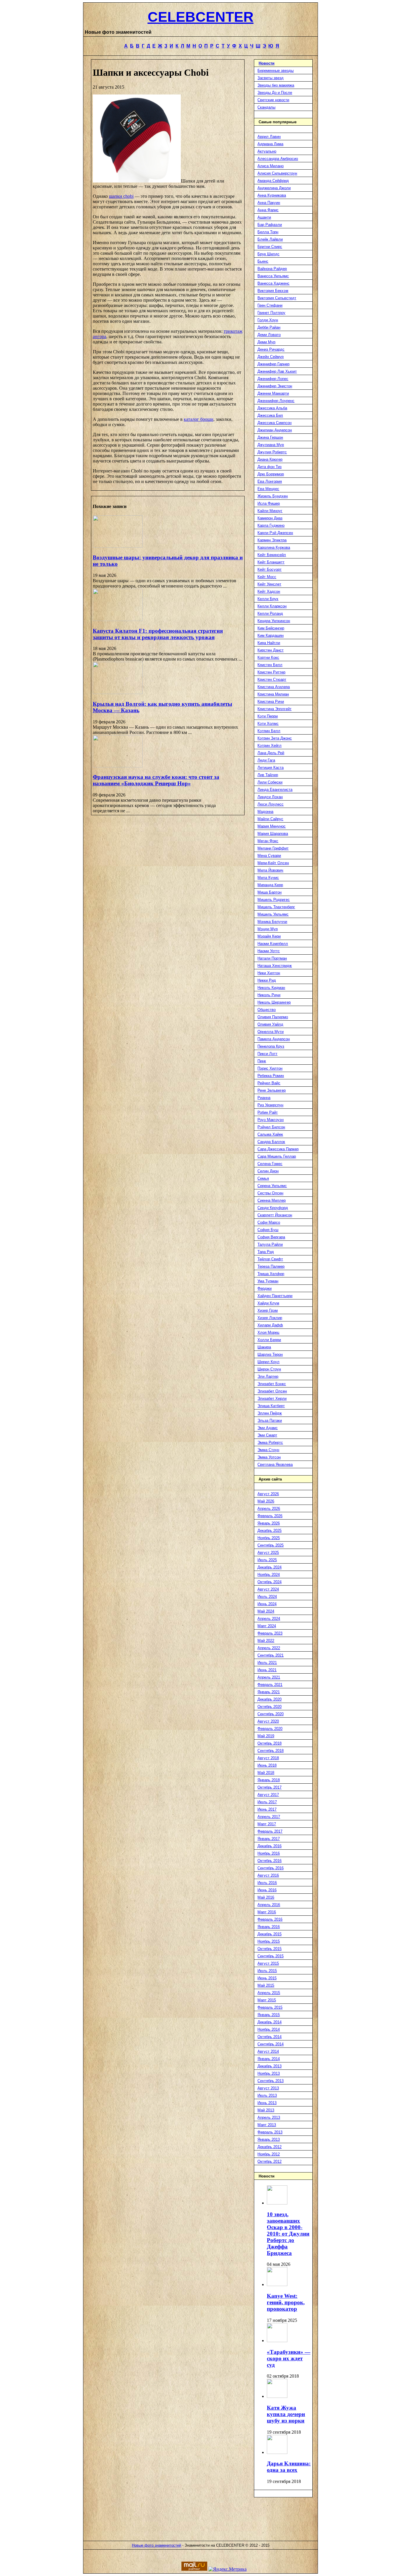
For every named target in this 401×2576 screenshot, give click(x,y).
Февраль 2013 (270, 2132)
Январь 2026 (269, 1523)
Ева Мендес (268, 489)
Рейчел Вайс (269, 1083)
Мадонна (265, 812)
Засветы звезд (271, 78)
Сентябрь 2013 (271, 2081)
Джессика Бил (270, 415)
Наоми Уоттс (269, 951)
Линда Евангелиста (275, 790)
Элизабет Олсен (272, 1391)
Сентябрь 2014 (271, 2044)
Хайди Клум (268, 1303)
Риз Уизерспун (270, 1105)
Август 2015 (268, 1963)
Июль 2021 (267, 1663)
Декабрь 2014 (269, 2022)
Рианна (264, 1098)
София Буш (268, 1230)
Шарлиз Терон (270, 1354)
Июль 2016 (267, 1883)
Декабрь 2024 (269, 1567)
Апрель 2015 (269, 1993)
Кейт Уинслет (269, 584)
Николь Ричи (269, 995)
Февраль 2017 (270, 1831)
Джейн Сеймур (271, 357)
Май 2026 (266, 1501)
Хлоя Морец (268, 1332)
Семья (263, 1178)
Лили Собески (270, 782)
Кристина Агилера (274, 687)
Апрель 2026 (269, 1509)
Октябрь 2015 (269, 1949)
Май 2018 (266, 1773)
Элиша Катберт (271, 1406)
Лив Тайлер (268, 775)
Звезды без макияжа (276, 85)
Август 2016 (268, 1875)
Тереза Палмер (271, 1266)
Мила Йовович (270, 870)
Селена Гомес (270, 1164)
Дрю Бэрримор (271, 474)
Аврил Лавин (269, 137)
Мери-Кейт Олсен (273, 863)
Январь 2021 (269, 1692)
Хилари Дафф (270, 1325)
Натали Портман (272, 958)
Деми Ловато (269, 335)
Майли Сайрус (270, 819)
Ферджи (264, 1288)
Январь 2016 (269, 1927)
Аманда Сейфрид (273, 181)
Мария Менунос (272, 826)
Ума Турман (268, 1281)
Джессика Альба (272, 408)
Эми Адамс (268, 1428)
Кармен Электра (272, 540)
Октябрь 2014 (269, 2037)
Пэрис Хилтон (270, 1068)
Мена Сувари (269, 856)
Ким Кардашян (271, 635)
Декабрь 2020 (269, 1699)
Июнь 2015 (267, 1978)
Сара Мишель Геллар (277, 1156)
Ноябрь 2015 (269, 1941)
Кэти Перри (268, 716)
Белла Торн (268, 232)
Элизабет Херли (272, 1398)
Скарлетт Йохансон (275, 1215)
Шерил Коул (268, 1362)
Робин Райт (268, 1112)
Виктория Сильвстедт (277, 298)
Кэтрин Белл (269, 731)
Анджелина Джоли (274, 188)
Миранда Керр (270, 885)
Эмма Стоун (268, 1450)
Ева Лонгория (270, 481)
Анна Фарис (268, 210)
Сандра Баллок (271, 1142)
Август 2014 (268, 2051)
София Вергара (271, 1237)
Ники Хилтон (269, 973)
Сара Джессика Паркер (278, 1149)
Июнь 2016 (267, 1890)
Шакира (264, 1347)
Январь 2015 (269, 2015)
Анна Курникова (272, 195)
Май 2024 (266, 1611)
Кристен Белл (270, 665)
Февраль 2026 (270, 1516)
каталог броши (199, 419)
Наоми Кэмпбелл (273, 944)
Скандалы (266, 107)
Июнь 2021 (267, 1670)
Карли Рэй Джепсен (275, 533)
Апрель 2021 (269, 1677)
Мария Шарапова (273, 834)
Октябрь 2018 (269, 1743)
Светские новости (273, 100)
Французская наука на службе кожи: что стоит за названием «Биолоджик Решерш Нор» (156, 780)
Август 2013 (268, 2088)
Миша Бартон (269, 892)
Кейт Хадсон (269, 591)
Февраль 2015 (270, 2007)
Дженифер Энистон (275, 386)
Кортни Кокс (268, 657)
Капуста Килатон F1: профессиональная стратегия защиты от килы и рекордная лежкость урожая (158, 634)
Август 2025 (268, 1553)
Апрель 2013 (269, 2117)
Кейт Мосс (267, 577)
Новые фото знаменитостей (156, 2545)
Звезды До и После (275, 93)
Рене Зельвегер (272, 1090)
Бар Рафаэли (270, 225)
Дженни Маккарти (273, 393)
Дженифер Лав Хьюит (277, 371)
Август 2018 (268, 1758)
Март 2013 (267, 2125)
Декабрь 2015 (269, 1934)
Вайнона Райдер (272, 269)
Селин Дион (268, 1171)
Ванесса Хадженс (273, 283)
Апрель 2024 (269, 1619)
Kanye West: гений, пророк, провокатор (286, 2302)
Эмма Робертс (270, 1443)
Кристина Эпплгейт (274, 709)
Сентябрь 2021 (271, 1655)
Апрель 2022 (269, 1648)
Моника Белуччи (272, 922)
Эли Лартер (268, 1376)
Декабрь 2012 (269, 2147)
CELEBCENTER (201, 17)
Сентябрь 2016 (271, 1868)
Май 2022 (266, 1641)
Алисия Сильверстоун (277, 173)
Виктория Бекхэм (273, 291)
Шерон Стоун (269, 1369)
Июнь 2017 (267, 1809)
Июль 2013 (267, 2095)
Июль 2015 (267, 1971)
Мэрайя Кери (269, 936)
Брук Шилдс (268, 254)
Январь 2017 (269, 1839)
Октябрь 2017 (269, 1787)
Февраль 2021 (270, 1685)
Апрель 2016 (269, 1905)
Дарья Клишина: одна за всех (289, 2467)
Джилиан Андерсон (275, 430)
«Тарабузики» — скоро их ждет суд (289, 2358)
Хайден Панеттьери (275, 1296)
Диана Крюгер (270, 459)
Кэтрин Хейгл (269, 746)
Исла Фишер (269, 503)
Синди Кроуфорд (273, 1208)
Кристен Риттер (271, 672)
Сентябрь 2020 (271, 1714)
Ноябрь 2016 (269, 1853)
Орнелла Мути (271, 1032)
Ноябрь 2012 (269, 2154)
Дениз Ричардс (271, 349)
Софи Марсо (269, 1222)
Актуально (267, 151)
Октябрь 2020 (269, 1707)
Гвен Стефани (270, 305)
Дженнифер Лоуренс (276, 401)
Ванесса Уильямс (273, 276)
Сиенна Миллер (272, 1200)
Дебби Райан (269, 327)
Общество (267, 1010)
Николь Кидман (271, 988)
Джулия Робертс (272, 452)
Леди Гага (266, 760)
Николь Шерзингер (274, 1002)
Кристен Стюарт (272, 680)
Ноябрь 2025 (269, 1538)
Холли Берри (269, 1340)
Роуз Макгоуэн (271, 1120)
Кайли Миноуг (270, 511)
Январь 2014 (269, 2059)
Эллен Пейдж (270, 1413)
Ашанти (264, 217)
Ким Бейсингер (271, 628)
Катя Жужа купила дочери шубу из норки (286, 2414)
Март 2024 (267, 1626)
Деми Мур (266, 342)
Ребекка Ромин (271, 1076)
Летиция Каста (271, 768)
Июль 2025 (267, 1560)
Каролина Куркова (274, 547)
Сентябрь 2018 (271, 1751)
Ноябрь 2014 (269, 2029)
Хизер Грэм (268, 1310)
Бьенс (263, 261)
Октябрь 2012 (269, 2161)
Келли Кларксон (272, 606)
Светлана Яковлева (275, 1465)
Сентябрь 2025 (271, 1545)
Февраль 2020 (270, 1729)
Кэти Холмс (268, 724)
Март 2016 (267, 1912)
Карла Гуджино (271, 525)
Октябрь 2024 (269, 1582)
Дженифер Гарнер (273, 364)
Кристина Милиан (273, 694)
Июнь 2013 (267, 2103)
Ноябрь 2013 (269, 2073)
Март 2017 (267, 1824)
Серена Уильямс (272, 1186)
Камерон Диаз (270, 518)
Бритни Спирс (270, 247)
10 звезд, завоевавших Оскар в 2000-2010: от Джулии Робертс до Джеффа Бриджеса (288, 2234)
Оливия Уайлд (270, 1024)
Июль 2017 (267, 1802)
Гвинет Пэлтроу (271, 313)
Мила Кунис (268, 878)
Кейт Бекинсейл (272, 555)
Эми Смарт (267, 1435)
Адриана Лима (270, 144)
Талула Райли (270, 1244)
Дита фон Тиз (269, 467)
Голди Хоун (268, 320)
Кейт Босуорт (269, 569)
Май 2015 (266, 1985)
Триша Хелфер (271, 1274)
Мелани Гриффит (273, 848)
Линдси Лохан (270, 797)
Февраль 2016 (270, 1919)
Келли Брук (268, 599)
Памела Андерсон (274, 1039)
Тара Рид (266, 1252)
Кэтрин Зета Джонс (275, 738)
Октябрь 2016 (269, 1861)
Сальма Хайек (270, 1134)
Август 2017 (268, 1795)
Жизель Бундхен (273, 496)
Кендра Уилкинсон (274, 621)
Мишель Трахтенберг (276, 907)
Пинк (262, 1061)
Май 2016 (266, 1897)
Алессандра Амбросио (278, 159)
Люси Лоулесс (271, 804)
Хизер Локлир (270, 1318)
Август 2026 (268, 1494)
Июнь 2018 (267, 1765)
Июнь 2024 (267, 1604)
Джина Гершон (270, 437)
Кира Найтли (269, 643)
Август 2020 (268, 1721)
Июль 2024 (267, 1597)
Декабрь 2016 (269, 1846)
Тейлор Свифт (270, 1259)
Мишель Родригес (274, 900)
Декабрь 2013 (269, 2066)
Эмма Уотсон (269, 1457)
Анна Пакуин (269, 203)
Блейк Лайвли (270, 239)
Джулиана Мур (271, 445)
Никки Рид (267, 980)
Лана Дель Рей (271, 753)
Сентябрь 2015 (271, 1956)
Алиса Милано (271, 166)
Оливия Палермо (273, 1017)
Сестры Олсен (270, 1193)
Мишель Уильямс (273, 914)
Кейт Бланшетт (271, 562)
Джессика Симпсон (274, 423)
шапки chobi (121, 196)
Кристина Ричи (271, 702)
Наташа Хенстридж (275, 966)
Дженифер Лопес (273, 379)
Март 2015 (267, 2000)
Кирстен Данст (271, 650)
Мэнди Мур (268, 929)
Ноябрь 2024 (269, 1575)
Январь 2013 (269, 2139)
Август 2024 (268, 1589)
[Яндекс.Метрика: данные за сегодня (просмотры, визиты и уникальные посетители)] (228, 2569)
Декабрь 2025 (269, 1531)
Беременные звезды (276, 71)
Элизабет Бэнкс (272, 1384)
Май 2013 (266, 2110)
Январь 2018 (269, 1780)
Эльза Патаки (270, 1420)
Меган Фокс (268, 841)
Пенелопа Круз (271, 1046)
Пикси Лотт (267, 1054)
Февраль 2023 (270, 1633)
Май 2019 (266, 1736)
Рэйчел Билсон (271, 1127)
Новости (267, 63)
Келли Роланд (270, 613)
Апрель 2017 (269, 1817)
